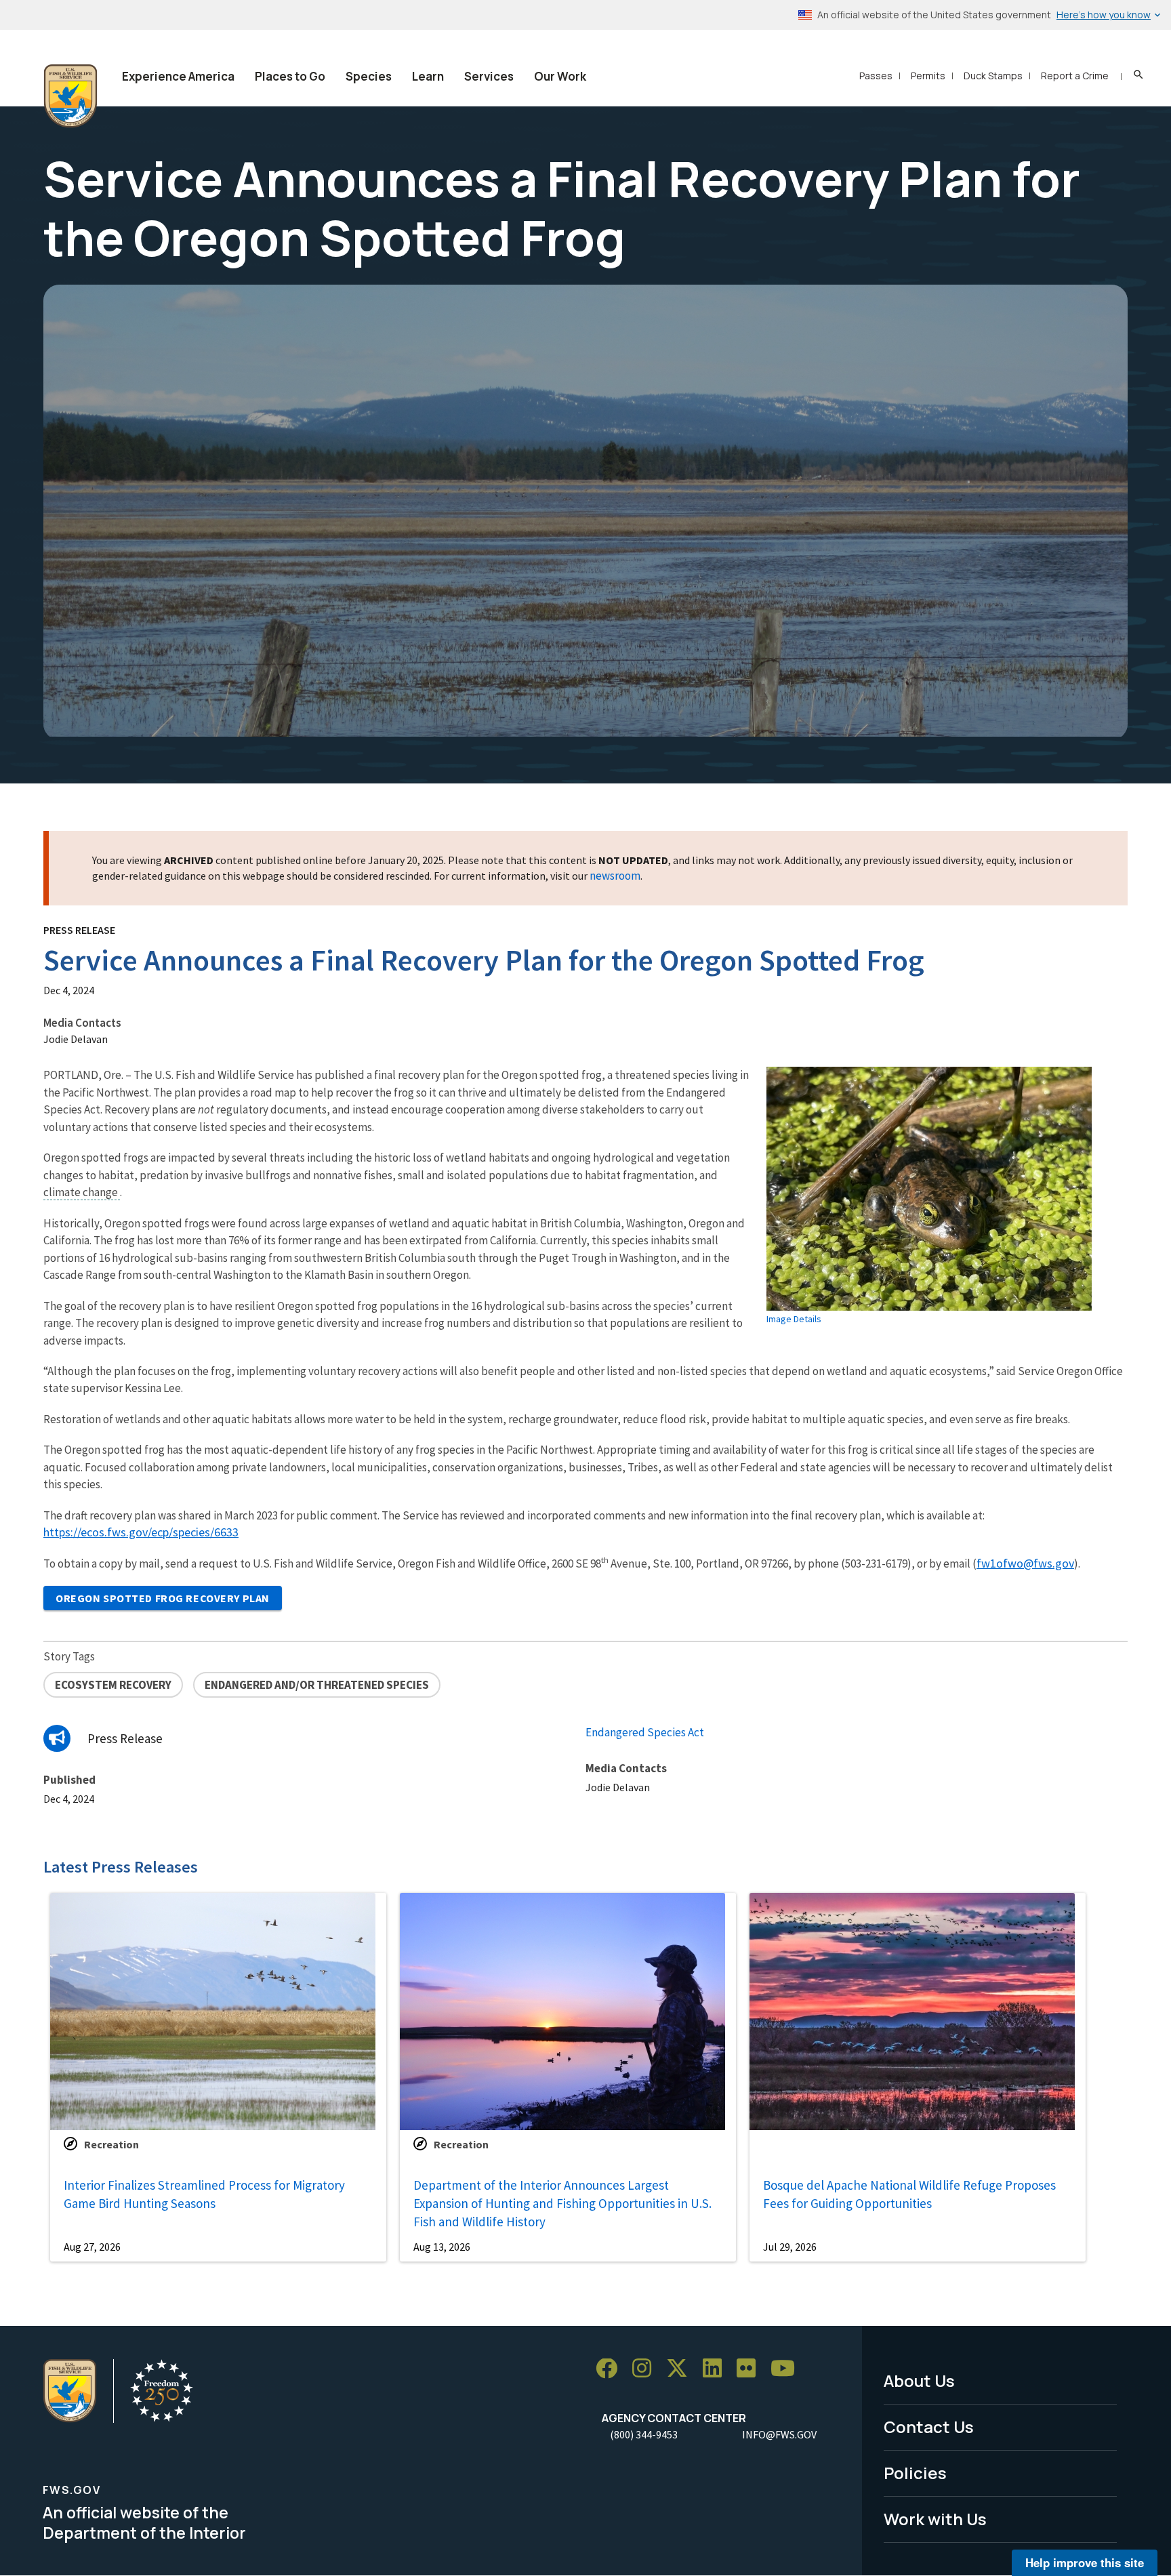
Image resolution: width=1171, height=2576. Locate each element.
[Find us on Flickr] (751, 2369)
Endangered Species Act (645, 1732)
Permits (928, 76)
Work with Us (935, 2519)
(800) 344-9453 (644, 2434)
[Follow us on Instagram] (646, 2369)
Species (369, 76)
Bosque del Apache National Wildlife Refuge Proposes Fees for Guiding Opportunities (909, 2194)
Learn (428, 76)
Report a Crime (1075, 76)
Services (489, 76)
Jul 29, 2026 (790, 2247)
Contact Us (929, 2427)
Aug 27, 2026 (92, 2247)
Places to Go (290, 76)
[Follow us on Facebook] (611, 2369)
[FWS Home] (70, 96)
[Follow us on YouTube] (787, 2369)
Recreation (111, 2144)
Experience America (178, 76)
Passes (876, 76)
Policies (915, 2473)
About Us (919, 2380)
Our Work (560, 76)
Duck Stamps (993, 76)
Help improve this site (1085, 2562)
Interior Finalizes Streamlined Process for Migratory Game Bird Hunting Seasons (204, 2194)
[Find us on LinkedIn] (717, 2369)
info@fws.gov (779, 2434)
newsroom (615, 876)
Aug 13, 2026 (442, 2247)
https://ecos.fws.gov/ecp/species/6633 (141, 1532)
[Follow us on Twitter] (682, 2369)
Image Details (794, 1319)
